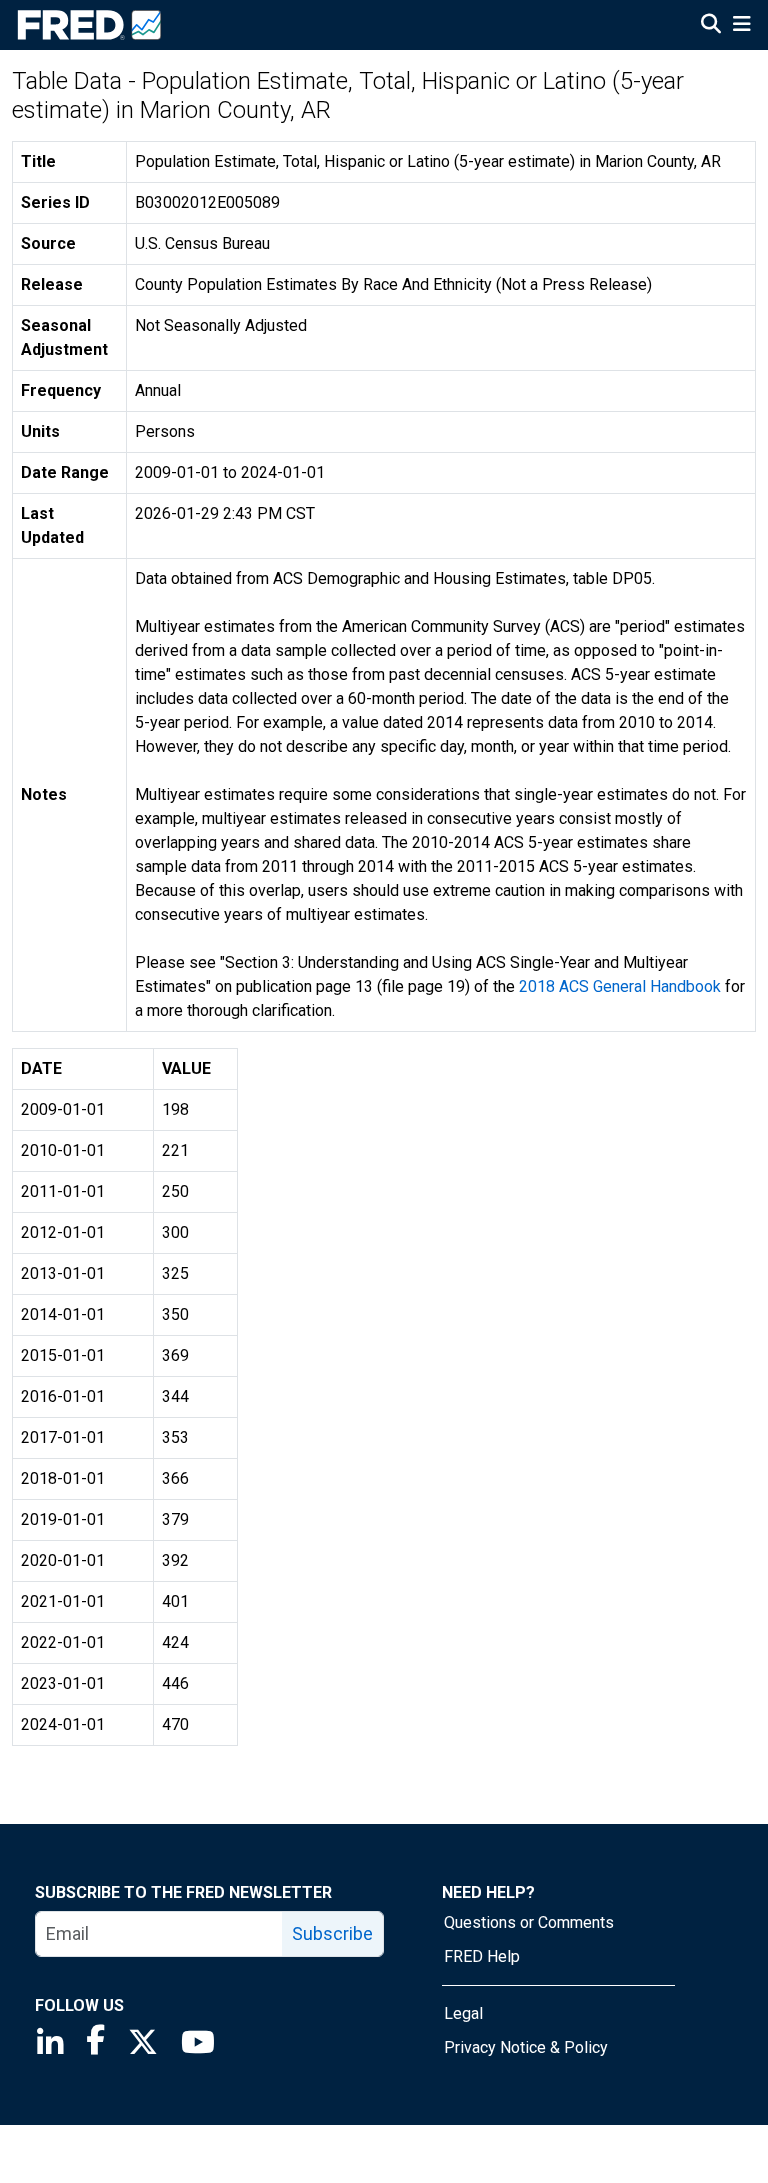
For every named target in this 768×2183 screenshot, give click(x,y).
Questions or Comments (529, 1922)
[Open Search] (711, 26)
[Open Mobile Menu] (741, 26)
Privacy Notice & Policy (526, 2047)
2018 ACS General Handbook (620, 986)
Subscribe (332, 1933)
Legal (463, 2013)
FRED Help (482, 1956)
